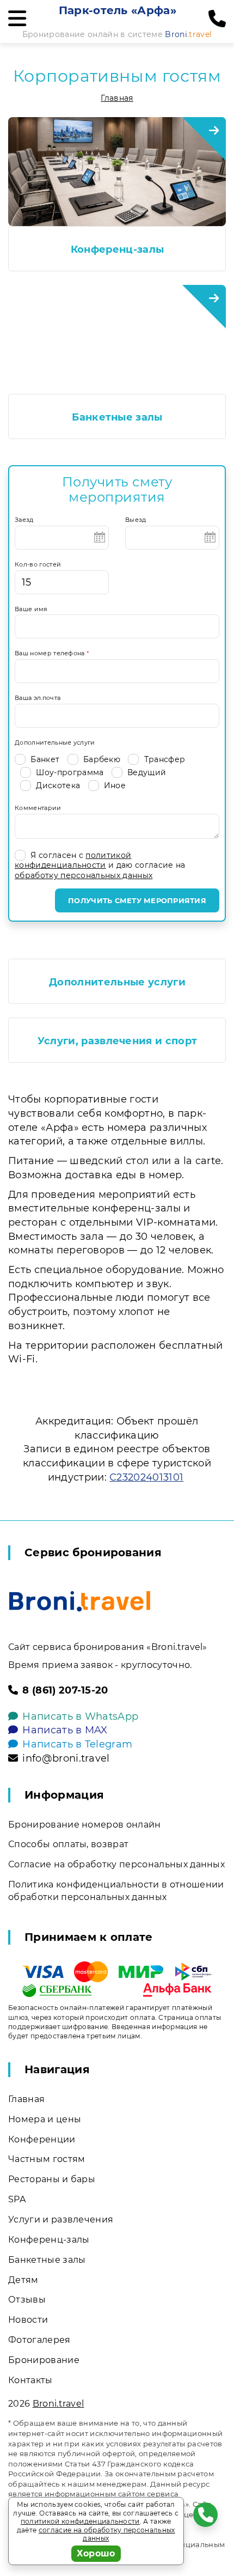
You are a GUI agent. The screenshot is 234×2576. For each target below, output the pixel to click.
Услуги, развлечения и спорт (118, 1041)
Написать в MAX (65, 1730)
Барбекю (101, 759)
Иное (114, 785)
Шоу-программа (69, 772)
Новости (28, 2320)
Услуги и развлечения (61, 2219)
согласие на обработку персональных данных (107, 2534)
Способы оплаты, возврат (68, 1844)
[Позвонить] (217, 19)
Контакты (30, 2380)
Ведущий (146, 772)
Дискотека (57, 785)
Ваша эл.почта (38, 698)
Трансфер (163, 759)
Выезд (136, 520)
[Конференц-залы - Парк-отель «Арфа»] (117, 172)
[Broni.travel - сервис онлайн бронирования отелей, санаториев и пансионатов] (80, 1601)
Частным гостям (47, 2159)
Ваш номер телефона (52, 653)
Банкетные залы (117, 417)
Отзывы (27, 2300)
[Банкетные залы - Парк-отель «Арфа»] (117, 339)
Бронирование (44, 2360)
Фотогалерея (39, 2340)
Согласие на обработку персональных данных (116, 1864)
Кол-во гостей (38, 564)
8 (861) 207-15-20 (65, 1690)
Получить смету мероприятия (137, 900)
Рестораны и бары (52, 2179)
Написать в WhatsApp (80, 1716)
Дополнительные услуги (55, 742)
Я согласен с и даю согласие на (100, 865)
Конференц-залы (117, 249)
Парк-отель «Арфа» (118, 10)
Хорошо (96, 2553)
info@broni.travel (66, 1758)
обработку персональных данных (84, 875)
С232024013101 (146, 1477)
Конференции (42, 2139)
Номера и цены (45, 2119)
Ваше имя (31, 609)
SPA (17, 2199)
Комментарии (38, 808)
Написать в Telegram (77, 1744)
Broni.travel (59, 2404)
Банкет (44, 759)
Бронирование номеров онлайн (85, 1825)
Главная (117, 98)
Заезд (24, 520)
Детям (23, 2280)
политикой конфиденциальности (73, 860)
